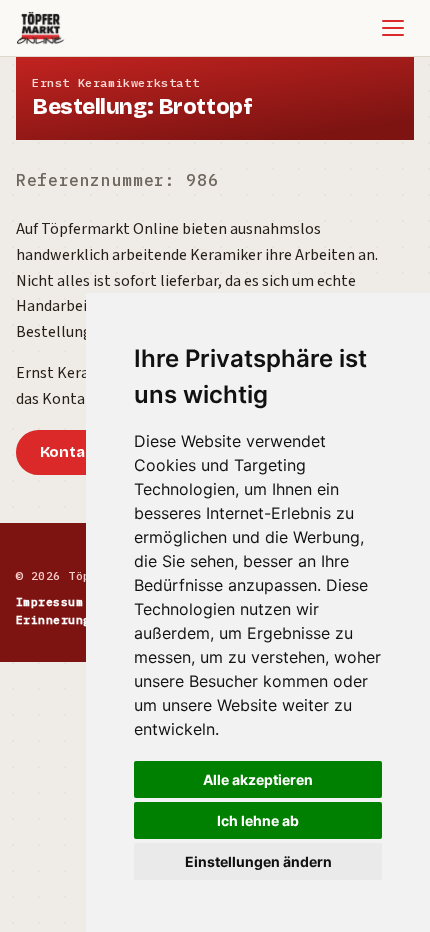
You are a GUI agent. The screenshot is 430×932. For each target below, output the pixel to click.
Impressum (49, 601)
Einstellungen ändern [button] (258, 861)
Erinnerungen (61, 619)
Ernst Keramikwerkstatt (115, 82)
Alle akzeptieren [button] (258, 779)
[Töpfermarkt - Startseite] (40, 28)
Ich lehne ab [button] (258, 820)
